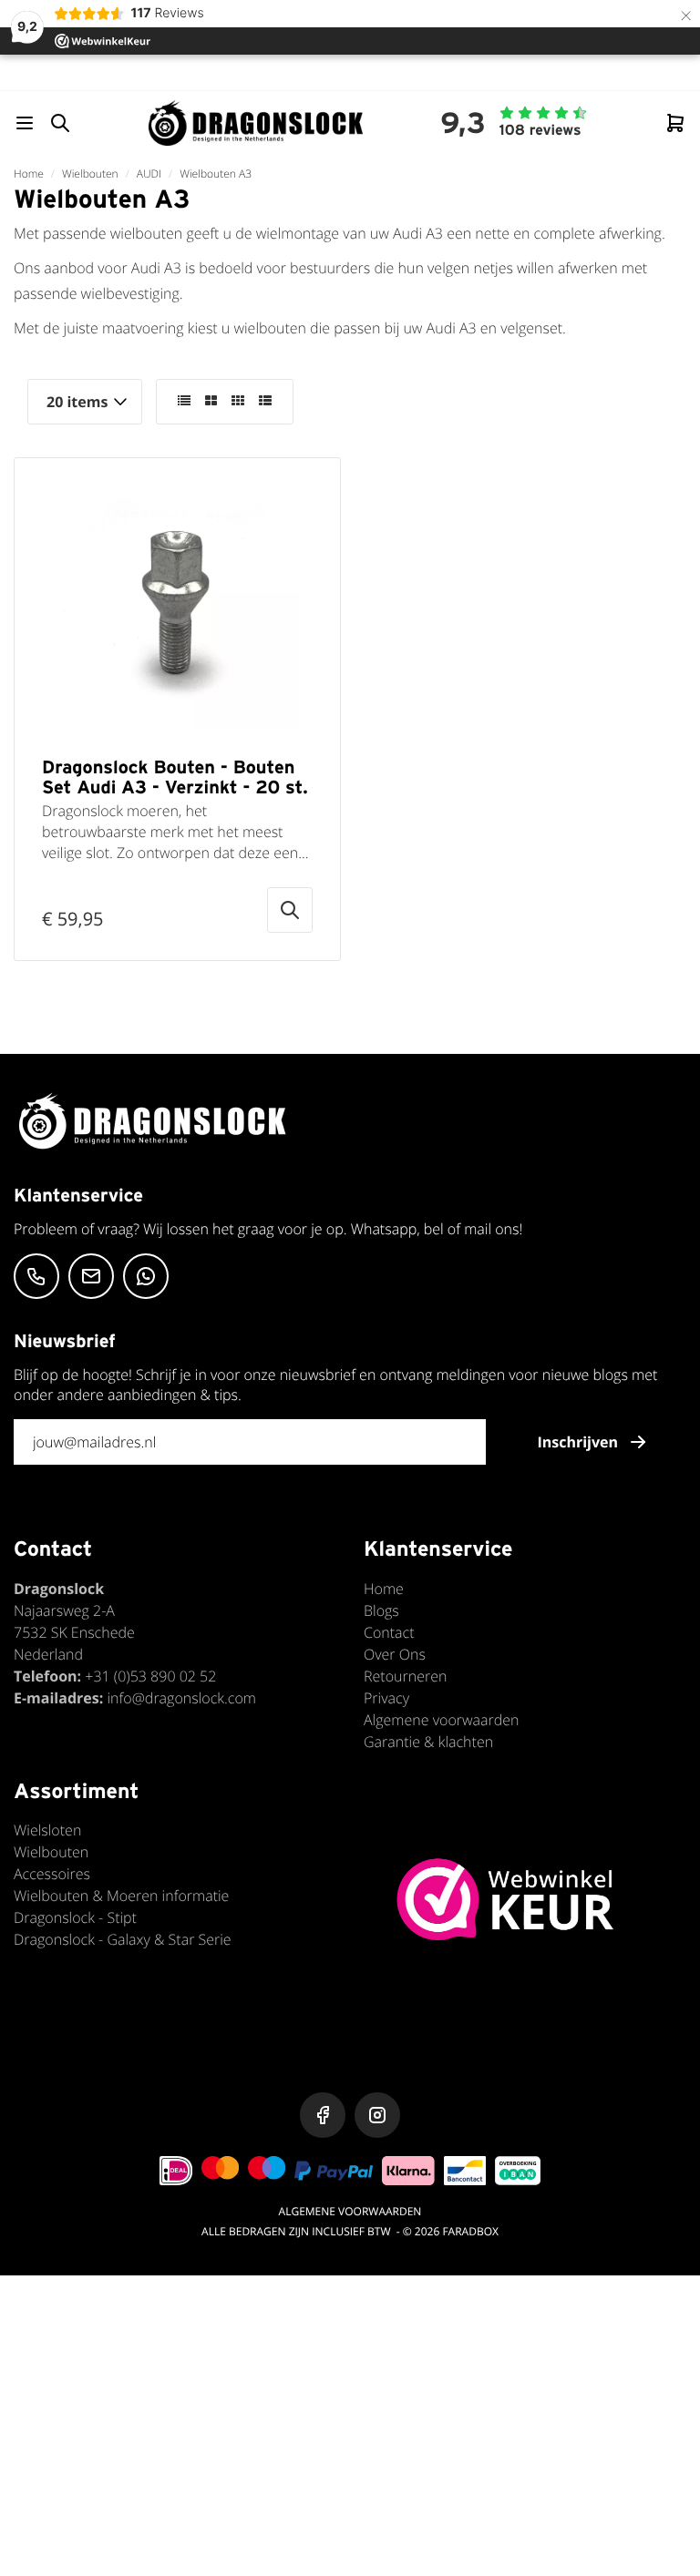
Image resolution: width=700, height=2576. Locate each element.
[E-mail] (91, 1276)
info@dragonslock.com (181, 1698)
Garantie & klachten (428, 1742)
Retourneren (405, 1676)
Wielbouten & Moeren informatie (121, 1896)
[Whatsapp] (146, 1276)
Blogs (381, 1610)
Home (29, 174)
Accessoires (52, 1874)
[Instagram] (377, 2115)
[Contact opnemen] (36, 1276)
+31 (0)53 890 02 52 (150, 1676)
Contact (389, 1632)
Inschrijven (577, 1442)
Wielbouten (90, 174)
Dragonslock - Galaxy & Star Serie (123, 1939)
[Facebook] (323, 2115)
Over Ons (395, 1654)
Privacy (386, 1698)
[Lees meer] (290, 910)
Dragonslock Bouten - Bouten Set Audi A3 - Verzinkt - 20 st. (175, 777)
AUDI (149, 174)
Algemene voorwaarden (441, 1720)
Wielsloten (47, 1830)
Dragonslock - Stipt (75, 1917)
